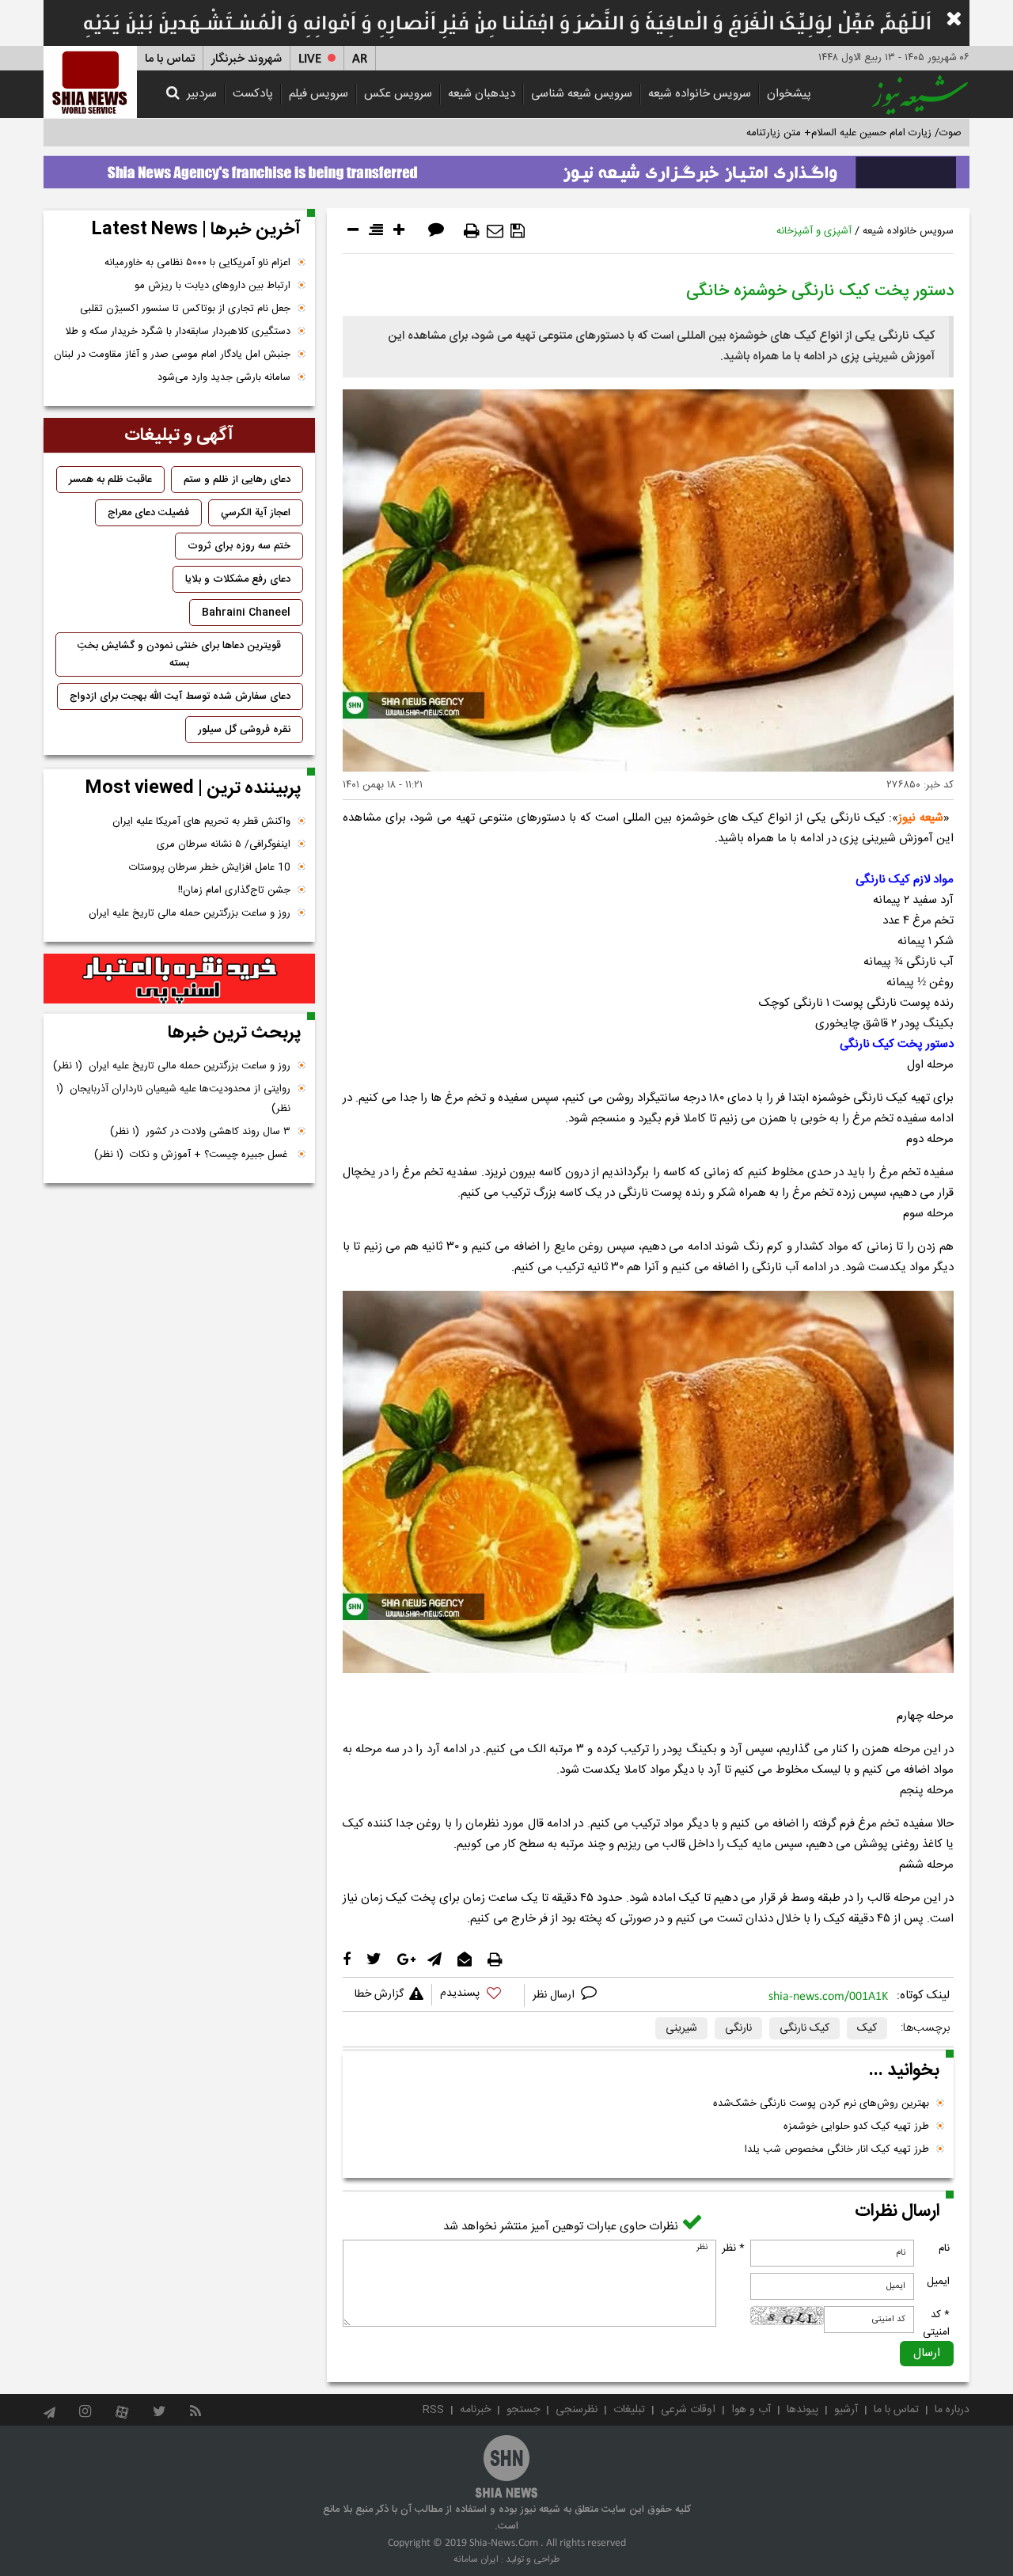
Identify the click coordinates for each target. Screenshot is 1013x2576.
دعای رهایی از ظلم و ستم (237, 480)
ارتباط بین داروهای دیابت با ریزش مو (212, 286)
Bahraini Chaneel (246, 613)
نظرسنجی (577, 2410)
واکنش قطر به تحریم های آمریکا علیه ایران (201, 821)
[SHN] (90, 82)
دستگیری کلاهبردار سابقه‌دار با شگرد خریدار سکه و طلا (178, 332)
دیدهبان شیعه (482, 94)
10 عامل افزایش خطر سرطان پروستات (210, 867)
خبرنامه (475, 2410)
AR (360, 59)
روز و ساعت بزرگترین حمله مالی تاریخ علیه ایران (190, 913)
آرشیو (846, 2410)
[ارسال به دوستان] (495, 231)
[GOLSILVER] (179, 979)
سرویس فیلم (319, 94)
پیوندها (802, 2410)
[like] (478, 1996)
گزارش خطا (379, 1994)
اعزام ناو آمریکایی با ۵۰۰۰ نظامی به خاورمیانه (197, 263)
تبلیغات (629, 2410)
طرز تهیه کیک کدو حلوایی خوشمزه (856, 2126)
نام (944, 2248)
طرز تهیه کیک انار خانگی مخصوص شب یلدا (837, 2149)
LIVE (310, 59)
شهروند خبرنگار (247, 59)
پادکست (253, 94)
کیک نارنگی (804, 2028)
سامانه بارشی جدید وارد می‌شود (224, 377)
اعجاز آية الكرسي (256, 513)
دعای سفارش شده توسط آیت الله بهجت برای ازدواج (180, 696)
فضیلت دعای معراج (148, 513)
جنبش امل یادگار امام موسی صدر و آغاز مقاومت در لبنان (172, 355)
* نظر (733, 2248)
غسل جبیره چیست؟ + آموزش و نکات (192, 1155)
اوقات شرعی (688, 2410)
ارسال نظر (555, 1995)
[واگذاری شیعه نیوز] (506, 168)
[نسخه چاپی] (472, 231)
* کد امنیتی (936, 2324)
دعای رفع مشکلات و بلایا (238, 579)
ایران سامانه (476, 2559)
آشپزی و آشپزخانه (814, 231)
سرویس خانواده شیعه (700, 94)
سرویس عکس (398, 94)
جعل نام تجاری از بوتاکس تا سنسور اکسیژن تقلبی (185, 309)
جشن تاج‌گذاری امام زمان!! (233, 890)
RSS (433, 2410)
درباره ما (952, 2410)
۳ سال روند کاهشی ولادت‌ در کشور (200, 1132)
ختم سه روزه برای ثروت (239, 546)
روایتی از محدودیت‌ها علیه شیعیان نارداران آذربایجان (173, 1099)
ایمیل (938, 2282)
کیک (867, 2028)
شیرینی (681, 2028)
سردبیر (202, 94)
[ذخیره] (518, 231)
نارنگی (738, 2028)
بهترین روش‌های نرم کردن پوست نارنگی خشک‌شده (821, 2104)
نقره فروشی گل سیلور (244, 730)
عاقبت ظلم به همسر (110, 480)
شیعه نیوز (921, 818)
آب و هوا (751, 2410)
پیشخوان (789, 94)
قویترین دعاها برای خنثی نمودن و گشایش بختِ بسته (179, 654)
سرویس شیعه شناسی (582, 94)
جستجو (523, 2410)
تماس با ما (170, 59)
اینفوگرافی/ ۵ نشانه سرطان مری (224, 844)
